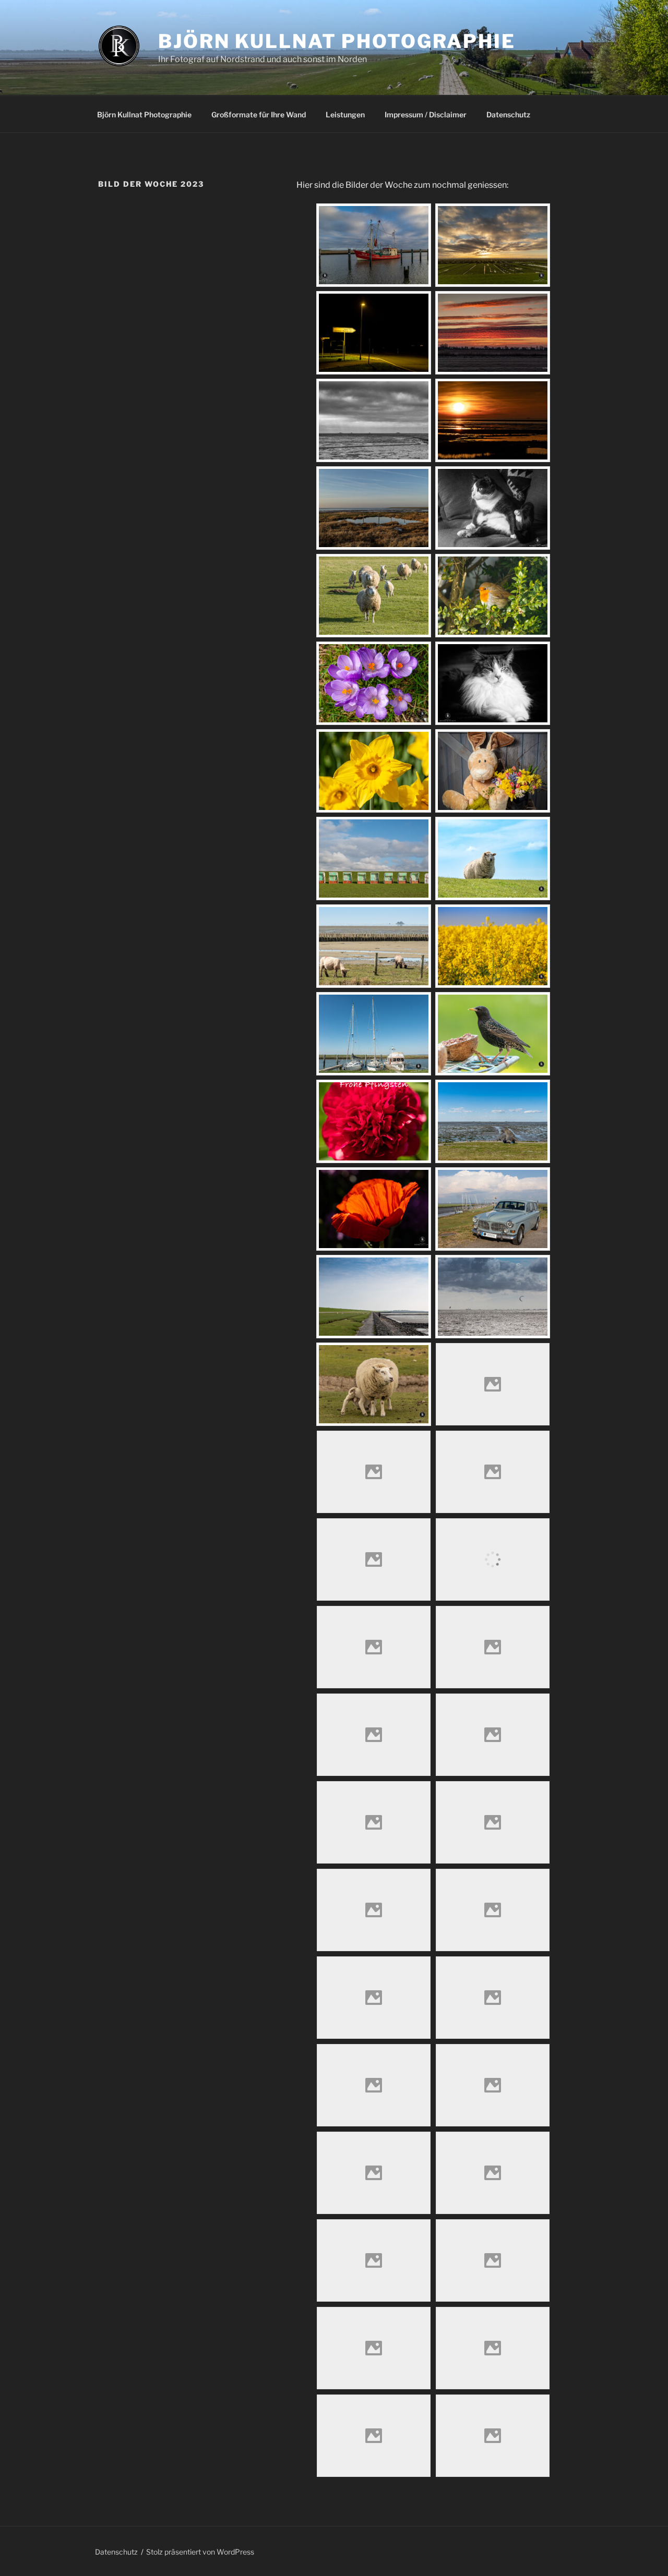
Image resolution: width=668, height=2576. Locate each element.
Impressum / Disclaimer (426, 114)
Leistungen (345, 114)
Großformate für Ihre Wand (259, 114)
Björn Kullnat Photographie (337, 41)
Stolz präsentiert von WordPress (200, 2552)
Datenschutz (508, 114)
